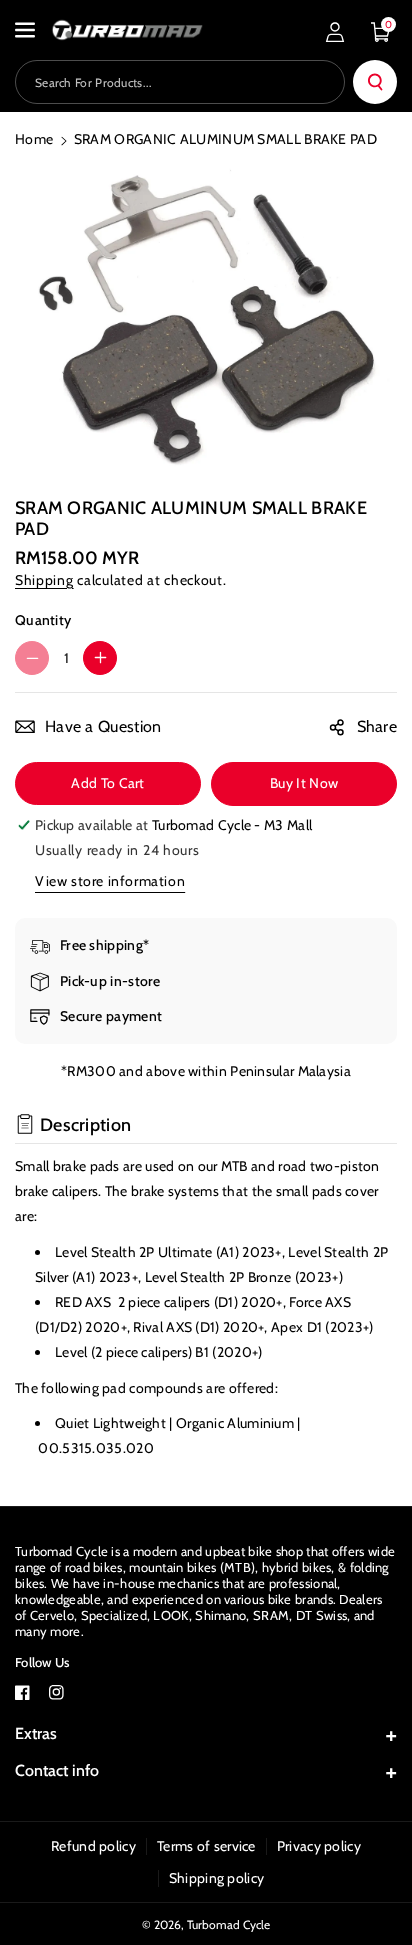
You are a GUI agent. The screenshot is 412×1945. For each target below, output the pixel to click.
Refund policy (93, 1846)
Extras (36, 1733)
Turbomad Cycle (228, 1924)
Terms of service (206, 1846)
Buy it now (304, 783)
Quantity (43, 620)
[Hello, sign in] (335, 32)
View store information (110, 881)
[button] (27, 30)
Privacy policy (319, 1846)
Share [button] (377, 726)
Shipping (44, 580)
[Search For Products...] (375, 82)
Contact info (57, 1770)
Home (34, 139)
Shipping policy (217, 1878)
